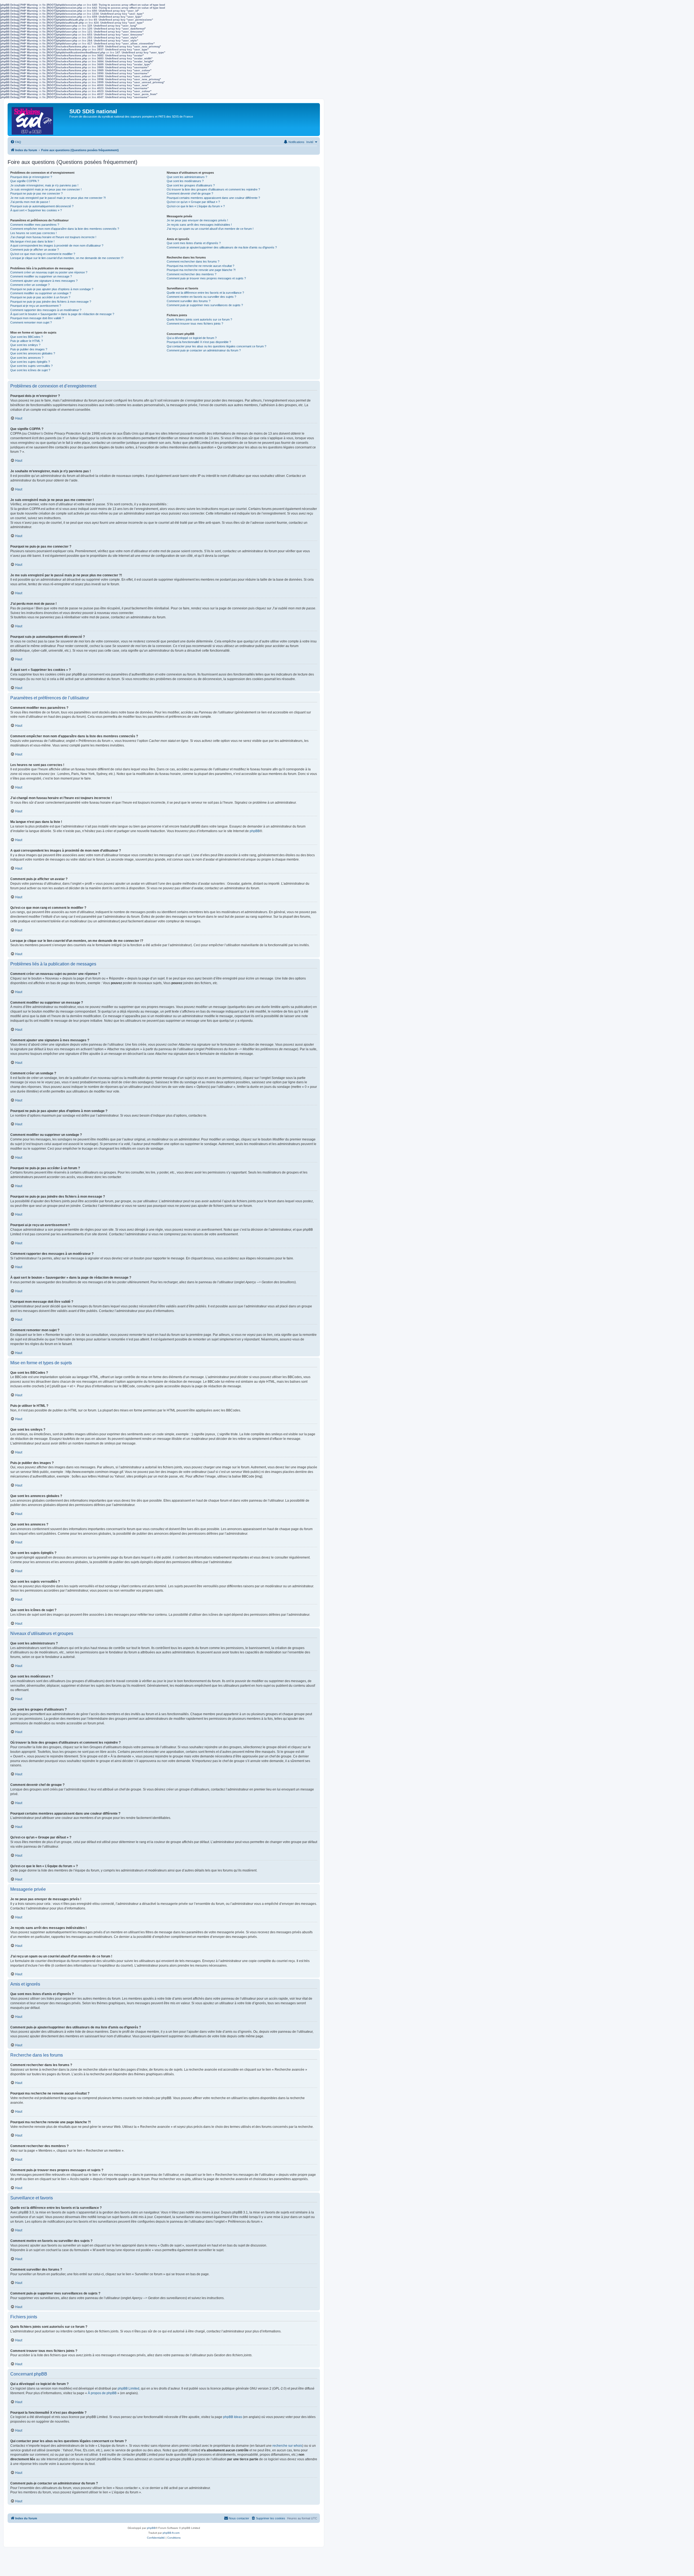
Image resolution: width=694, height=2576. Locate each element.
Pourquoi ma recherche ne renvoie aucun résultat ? (200, 266)
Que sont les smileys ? (25, 345)
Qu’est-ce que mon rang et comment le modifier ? (43, 254)
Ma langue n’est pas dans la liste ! (32, 241)
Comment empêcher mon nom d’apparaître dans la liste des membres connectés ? (65, 229)
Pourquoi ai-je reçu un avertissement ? (36, 306)
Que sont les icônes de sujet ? (30, 370)
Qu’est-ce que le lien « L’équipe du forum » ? (196, 206)
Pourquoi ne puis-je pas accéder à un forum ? (40, 297)
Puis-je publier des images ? (29, 349)
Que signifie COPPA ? (25, 181)
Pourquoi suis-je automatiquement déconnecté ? (42, 206)
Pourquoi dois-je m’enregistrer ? (31, 177)
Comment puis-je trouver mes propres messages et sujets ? (206, 278)
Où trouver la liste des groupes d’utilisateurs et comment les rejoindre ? (213, 189)
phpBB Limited (128, 2388)
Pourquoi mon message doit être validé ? (37, 318)
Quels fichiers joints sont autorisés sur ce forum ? (199, 319)
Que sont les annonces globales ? (33, 353)
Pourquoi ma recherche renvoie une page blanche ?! (201, 270)
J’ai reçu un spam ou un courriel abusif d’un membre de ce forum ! (210, 229)
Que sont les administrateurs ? (187, 177)
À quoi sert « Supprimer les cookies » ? (36, 210)
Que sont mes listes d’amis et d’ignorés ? (194, 243)
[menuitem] (16, 142)
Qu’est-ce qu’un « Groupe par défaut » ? (193, 202)
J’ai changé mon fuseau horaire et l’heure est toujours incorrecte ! (53, 237)
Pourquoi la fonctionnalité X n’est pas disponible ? (199, 342)
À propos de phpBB (102, 2393)
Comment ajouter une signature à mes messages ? (44, 281)
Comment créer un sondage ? (30, 285)
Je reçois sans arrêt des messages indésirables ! (199, 225)
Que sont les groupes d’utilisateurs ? (191, 185)
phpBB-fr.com (171, 2533)
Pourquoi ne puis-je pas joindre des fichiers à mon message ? (51, 302)
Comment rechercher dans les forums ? (193, 261)
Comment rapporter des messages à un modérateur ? (46, 310)
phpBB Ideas (233, 2417)
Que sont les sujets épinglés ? (30, 362)
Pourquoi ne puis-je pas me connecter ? (36, 193)
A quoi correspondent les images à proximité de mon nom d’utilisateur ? (57, 245)
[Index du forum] (39, 119)
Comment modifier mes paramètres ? (35, 225)
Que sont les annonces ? (27, 358)
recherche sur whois (287, 2446)
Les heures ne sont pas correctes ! (33, 233)
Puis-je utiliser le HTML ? (27, 341)
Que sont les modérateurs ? (185, 181)
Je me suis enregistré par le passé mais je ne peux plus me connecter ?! (58, 198)
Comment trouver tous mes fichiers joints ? (195, 324)
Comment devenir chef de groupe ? (190, 193)
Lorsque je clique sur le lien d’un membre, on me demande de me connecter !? (67, 258)
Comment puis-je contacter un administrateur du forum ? (204, 350)
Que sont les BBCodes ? (27, 337)
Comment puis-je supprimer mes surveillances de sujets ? (205, 305)
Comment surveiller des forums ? (189, 301)
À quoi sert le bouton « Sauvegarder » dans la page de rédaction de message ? (62, 314)
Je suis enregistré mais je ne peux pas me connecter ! (46, 189)
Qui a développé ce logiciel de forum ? (192, 338)
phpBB (255, 831)
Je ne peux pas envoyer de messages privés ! (197, 220)
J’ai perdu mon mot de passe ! (30, 202)
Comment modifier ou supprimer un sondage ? (41, 293)
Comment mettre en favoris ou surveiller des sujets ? (201, 297)
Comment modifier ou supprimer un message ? (41, 276)
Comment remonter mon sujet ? (31, 322)
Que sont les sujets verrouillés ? (31, 366)
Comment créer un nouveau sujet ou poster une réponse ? (49, 272)
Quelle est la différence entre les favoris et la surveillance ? (205, 293)
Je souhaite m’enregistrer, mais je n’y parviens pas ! (44, 185)
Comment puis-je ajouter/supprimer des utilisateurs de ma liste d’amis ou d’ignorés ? (222, 247)
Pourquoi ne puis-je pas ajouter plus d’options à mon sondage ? (52, 289)
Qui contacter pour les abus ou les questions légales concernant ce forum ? (216, 346)
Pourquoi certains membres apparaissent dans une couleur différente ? (213, 198)
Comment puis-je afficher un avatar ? (35, 250)
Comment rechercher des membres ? (192, 274)
